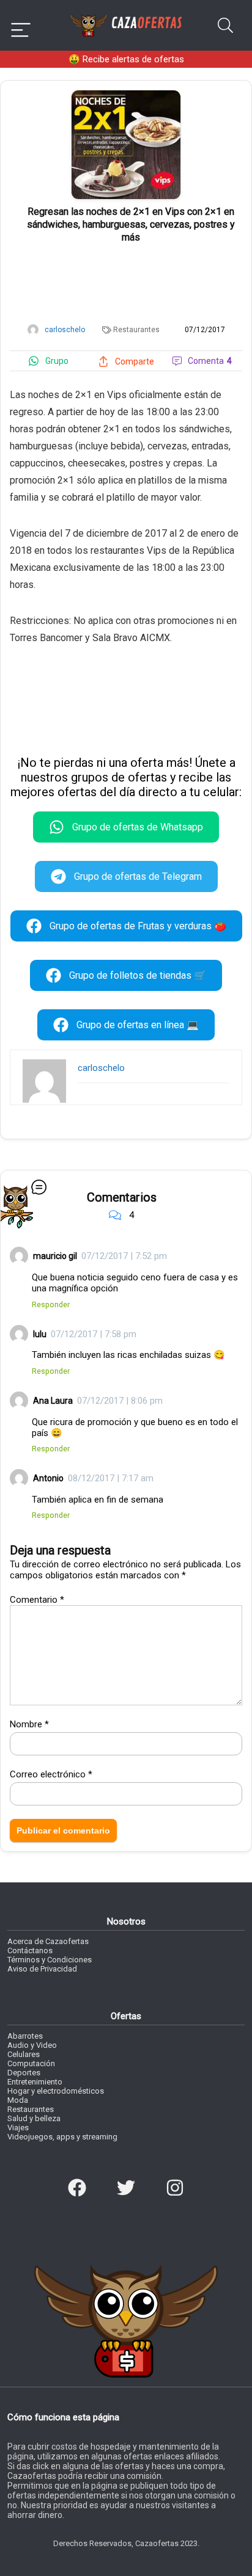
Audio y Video (32, 2045)
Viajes (18, 2128)
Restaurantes (136, 330)
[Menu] (21, 25)
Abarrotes (25, 2036)
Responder (51, 1304)
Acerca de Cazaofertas (48, 1941)
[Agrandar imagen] (126, 95)
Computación (31, 2063)
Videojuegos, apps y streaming (62, 2137)
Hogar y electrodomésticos (56, 2091)
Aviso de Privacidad (42, 1969)
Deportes (24, 2073)
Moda (18, 2100)
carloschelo (101, 1068)
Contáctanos (30, 1950)
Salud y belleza (34, 2118)
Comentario (37, 1600)
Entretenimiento (35, 2082)
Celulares (24, 2054)
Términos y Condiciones (50, 1960)
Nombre (29, 1724)
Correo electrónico (51, 1774)
